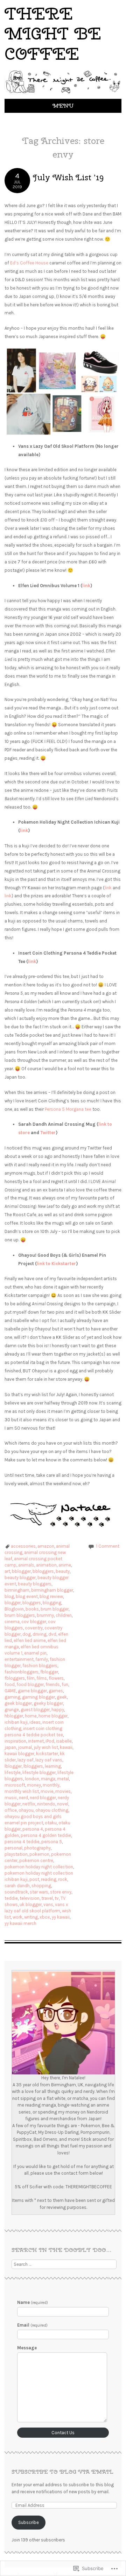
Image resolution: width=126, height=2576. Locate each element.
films (42, 1678)
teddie (11, 1898)
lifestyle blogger (39, 1772)
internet (36, 1741)
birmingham (17, 1590)
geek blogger (18, 1703)
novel (63, 1804)
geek (62, 1697)
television (30, 1898)
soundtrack (16, 1892)
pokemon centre (36, 1860)
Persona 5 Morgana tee (68, 1109)
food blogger (30, 1684)
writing (31, 1917)
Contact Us (63, 2433)
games (56, 1691)
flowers (56, 1678)
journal (25, 1747)
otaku (51, 1823)
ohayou (26, 1810)
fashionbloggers (22, 1672)
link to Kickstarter (56, 1264)
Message (27, 2348)
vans (48, 1904)
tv (57, 1898)
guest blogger (35, 1710)
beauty (63, 1571)
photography (37, 1848)
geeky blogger (48, 1703)
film (31, 1678)
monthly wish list (22, 1791)
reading (49, 1879)
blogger (13, 1603)
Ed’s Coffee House (29, 263)
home (31, 1716)
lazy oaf (26, 1760)
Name (33, 2302)
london (32, 1779)
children (64, 1615)
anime (65, 1565)
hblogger (14, 1716)
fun (65, 1684)
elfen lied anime (30, 1640)
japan (10, 1747)
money (34, 1785)
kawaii (66, 1747)
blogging (52, 1603)
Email (32, 2325)
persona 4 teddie (22, 1842)
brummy (45, 1615)
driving (40, 1634)
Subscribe (29, 2522)
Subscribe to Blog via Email (62, 2472)
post (34, 1879)
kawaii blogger (19, 1754)
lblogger (13, 1766)
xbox (45, 1917)
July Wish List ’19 (68, 177)
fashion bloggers (40, 1666)
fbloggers (15, 1678)
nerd (23, 1798)
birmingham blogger (52, 1590)
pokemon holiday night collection (39, 1867)
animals (26, 1565)
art (7, 1571)
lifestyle (13, 1772)
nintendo (46, 1804)
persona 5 (52, 1842)
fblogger (49, 1672)
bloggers (32, 1603)
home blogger (53, 1716)
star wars (39, 1892)
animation (46, 1565)
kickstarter (47, 1754)
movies (63, 1791)
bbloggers (43, 1571)
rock (63, 1879)
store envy (61, 1892)
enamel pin (35, 1653)
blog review (51, 1596)
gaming (12, 1697)
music (11, 1798)
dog (27, 1634)
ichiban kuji (16, 1722)
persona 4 (33, 1829)
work (17, 1917)
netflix (29, 1804)
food (10, 1684)
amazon (46, 1546)
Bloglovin (14, 1609)
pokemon (39, 1854)
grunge (12, 1710)
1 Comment (108, 1546)
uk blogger (31, 1904)
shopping (41, 1886)
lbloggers (33, 1766)
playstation (16, 1854)
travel (47, 1898)
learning (53, 1766)
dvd (52, 1634)
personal (13, 1848)
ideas (35, 1722)
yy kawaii (61, 1917)
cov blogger (34, 1622)
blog (9, 1596)
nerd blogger (43, 1798)
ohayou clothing (52, 1810)
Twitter (48, 1133)
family (42, 1659)
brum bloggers (20, 1615)
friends (53, 1684)
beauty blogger (20, 1578)
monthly (51, 1785)
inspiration (15, 1741)
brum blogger (55, 1609)
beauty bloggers (35, 1584)
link (86, 586)
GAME (10, 1691)
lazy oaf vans (49, 1760)
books (32, 1609)
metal (63, 1779)
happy (58, 1710)
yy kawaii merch (20, 1923)
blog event (27, 1596)
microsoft (15, 1785)
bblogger (21, 1571)
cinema (12, 1622)
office (11, 1810)
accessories (23, 1546)
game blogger (32, 1691)
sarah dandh (17, 1886)
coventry (34, 1628)
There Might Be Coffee (53, 34)
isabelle (64, 1741)
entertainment (19, 1659)
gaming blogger (38, 1697)
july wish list (46, 1747)
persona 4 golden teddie (46, 1835)
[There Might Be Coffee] (63, 94)
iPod (50, 1741)
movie (47, 1791)
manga (48, 1779)
